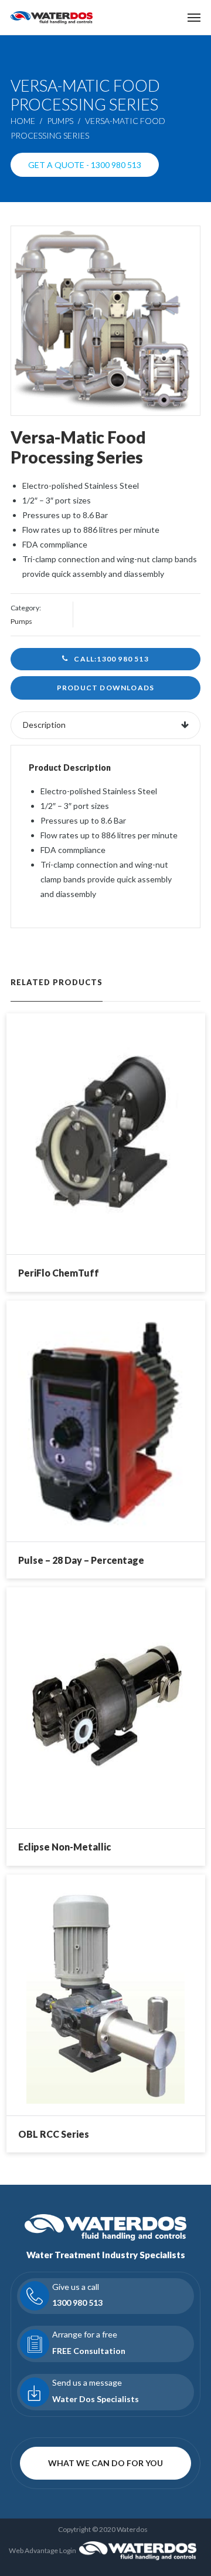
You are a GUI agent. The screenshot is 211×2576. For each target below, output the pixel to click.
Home (23, 121)
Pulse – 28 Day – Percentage (81, 1560)
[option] (105, 321)
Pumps (60, 121)
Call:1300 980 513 (111, 659)
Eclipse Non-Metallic (64, 1847)
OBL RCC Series (54, 2134)
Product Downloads (105, 688)
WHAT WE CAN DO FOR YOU (105, 2463)
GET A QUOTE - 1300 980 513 (85, 165)
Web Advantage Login (42, 2550)
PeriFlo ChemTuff (59, 1273)
